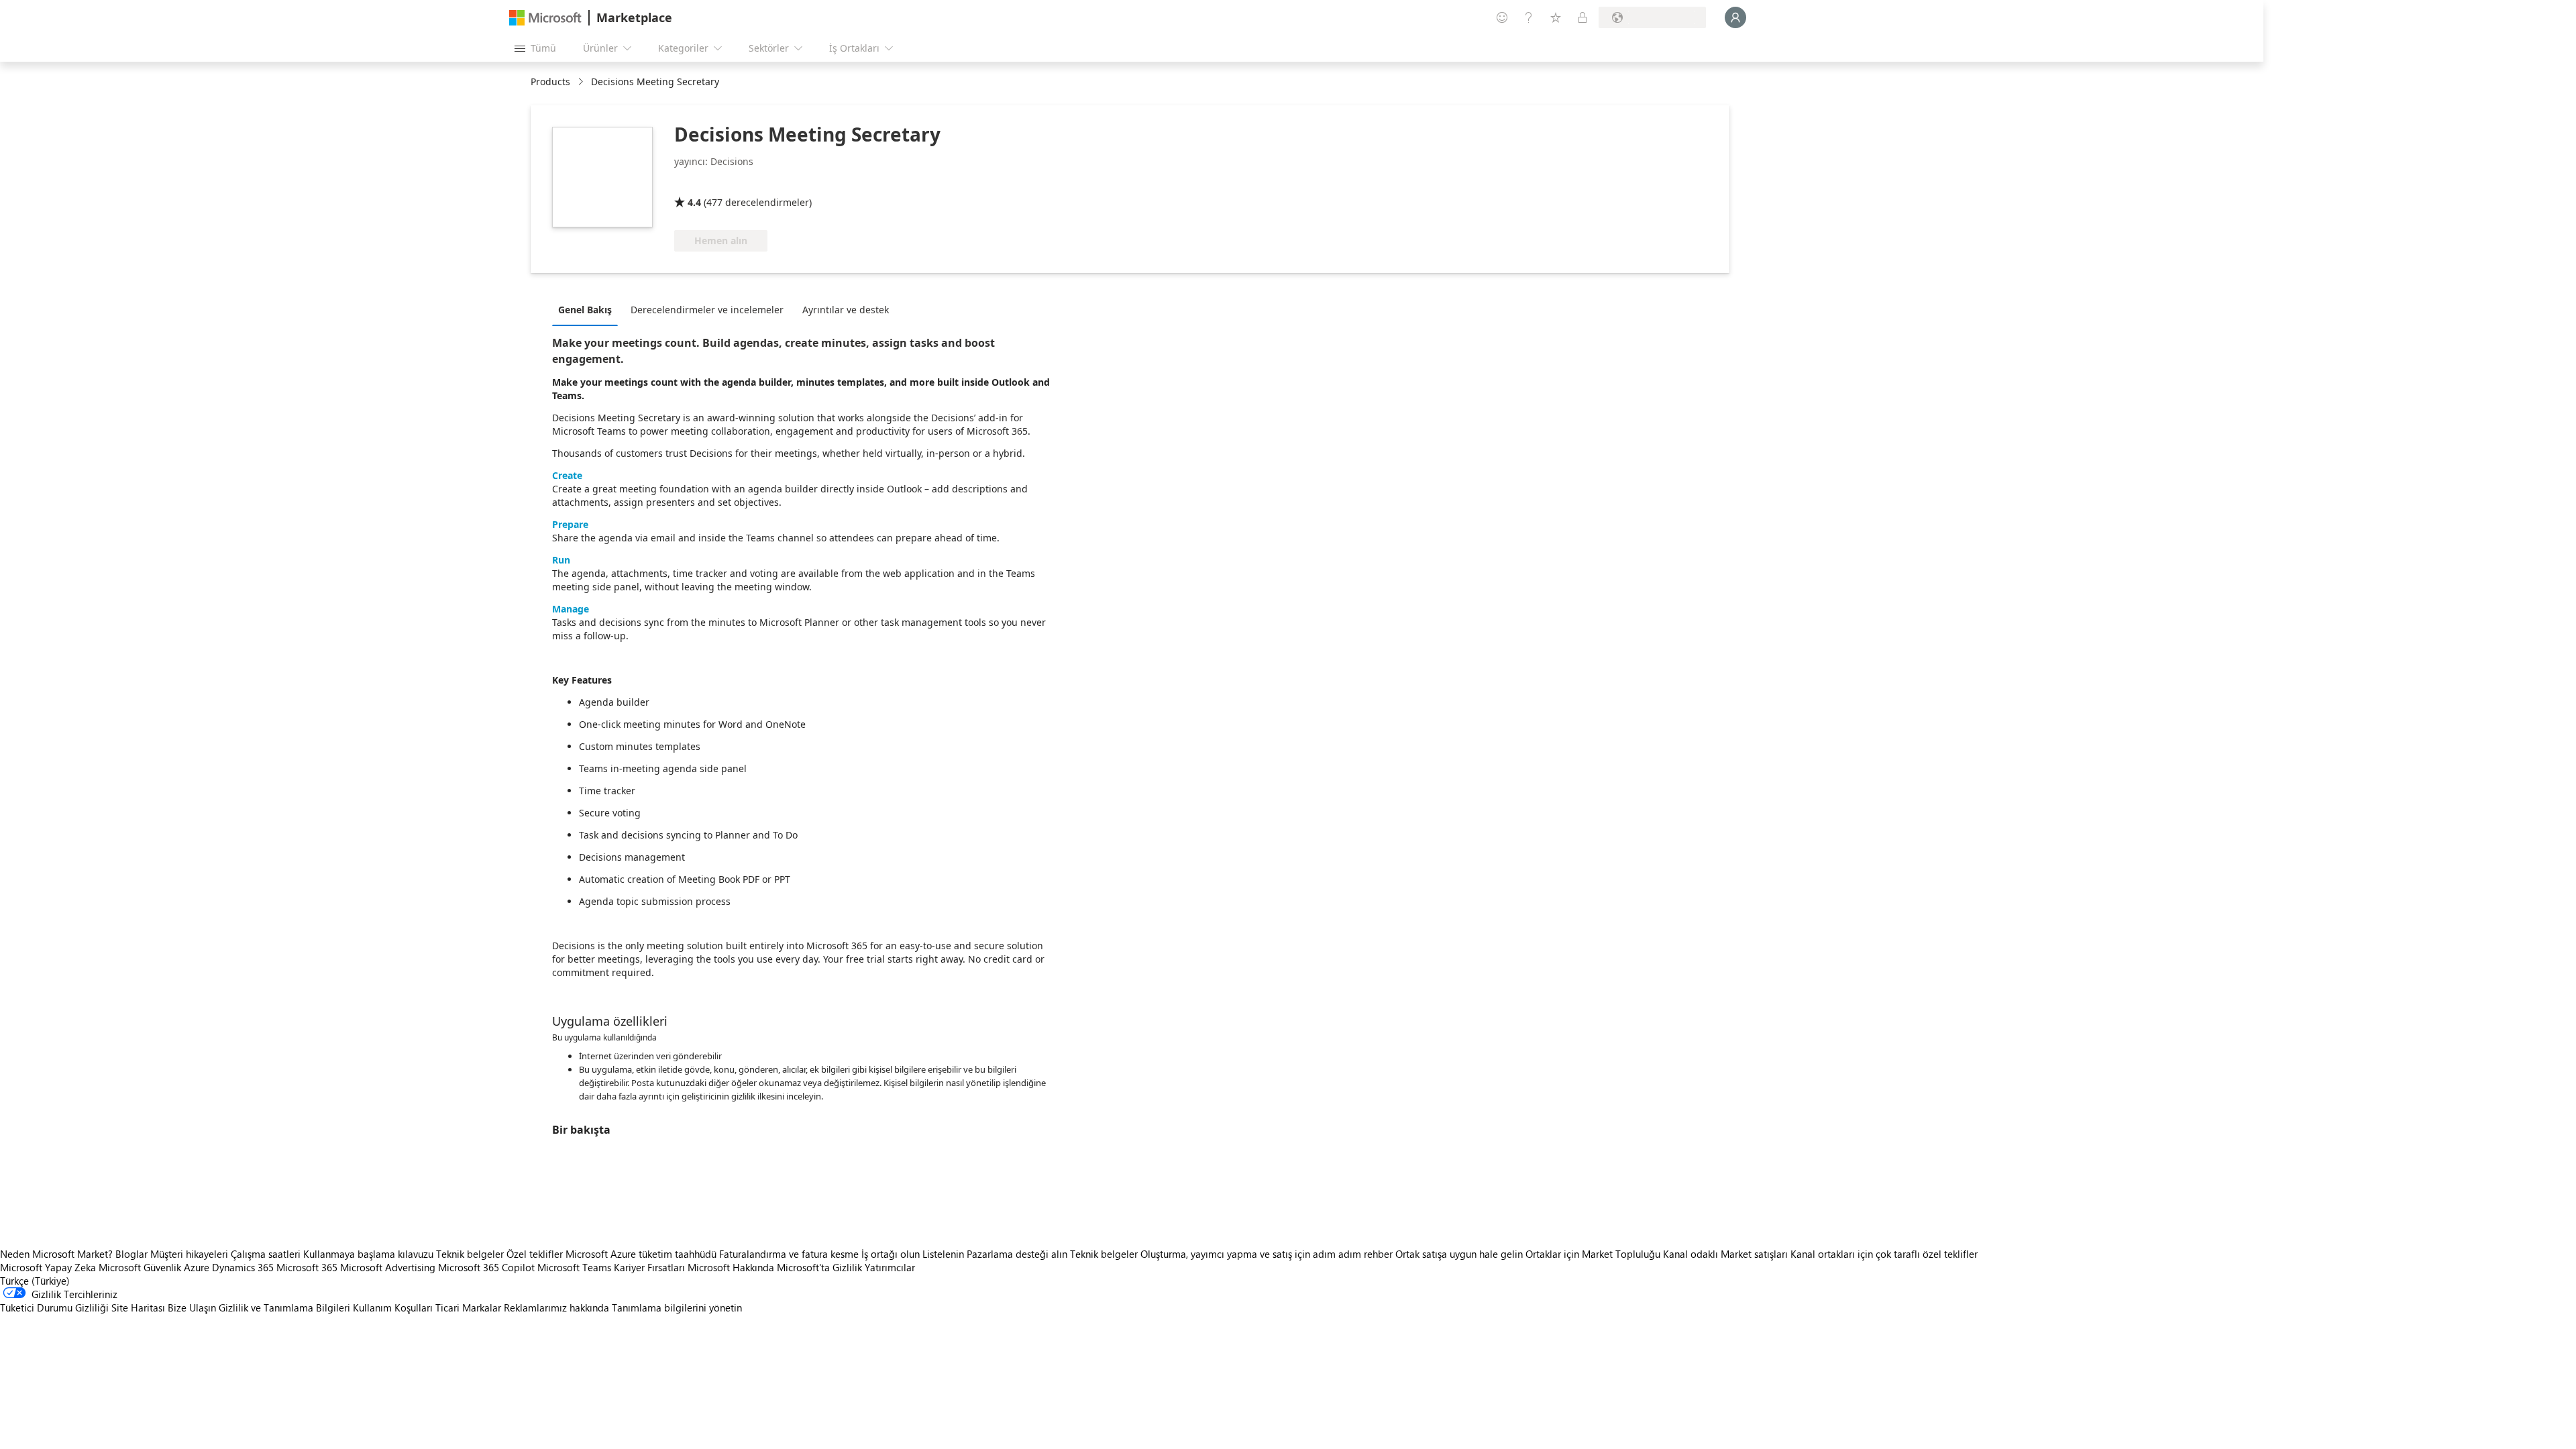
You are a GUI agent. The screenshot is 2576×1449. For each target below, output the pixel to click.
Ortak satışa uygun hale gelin (1459, 1254)
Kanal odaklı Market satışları (1725, 1254)
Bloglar (131, 1254)
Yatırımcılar (890, 1267)
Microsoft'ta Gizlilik (819, 1267)
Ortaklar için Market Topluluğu (1593, 1254)
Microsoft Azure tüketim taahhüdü (642, 1254)
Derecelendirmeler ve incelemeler (707, 310)
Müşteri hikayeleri (189, 1254)
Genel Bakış (585, 310)
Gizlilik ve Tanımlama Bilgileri (284, 1307)
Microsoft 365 (307, 1267)
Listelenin (943, 1254)
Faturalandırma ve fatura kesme (789, 1254)
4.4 (694, 202)
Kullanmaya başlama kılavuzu (368, 1254)
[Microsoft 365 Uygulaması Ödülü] (734, 183)
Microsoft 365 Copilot (486, 1267)
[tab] (588, 309)
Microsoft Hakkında (731, 1267)
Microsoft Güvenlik (140, 1267)
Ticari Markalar (468, 1307)
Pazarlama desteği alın (1017, 1254)
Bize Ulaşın (192, 1307)
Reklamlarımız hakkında (556, 1307)
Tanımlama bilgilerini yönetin (677, 1307)
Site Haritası (138, 1307)
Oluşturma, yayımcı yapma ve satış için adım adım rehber (1267, 1254)
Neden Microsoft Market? (56, 1254)
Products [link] (550, 82)
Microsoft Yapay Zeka (48, 1267)
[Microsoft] (545, 18)
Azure (197, 1267)
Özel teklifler (535, 1254)
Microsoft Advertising (388, 1267)
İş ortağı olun (891, 1254)
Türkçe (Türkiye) (35, 1281)
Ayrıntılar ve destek (846, 310)
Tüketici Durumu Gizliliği (54, 1307)
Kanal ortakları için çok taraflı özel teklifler (1884, 1254)
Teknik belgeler (470, 1254)
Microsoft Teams (574, 1267)
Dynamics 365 (243, 1267)
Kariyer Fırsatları (649, 1267)
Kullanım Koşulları (393, 1307)
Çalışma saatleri (266, 1254)
